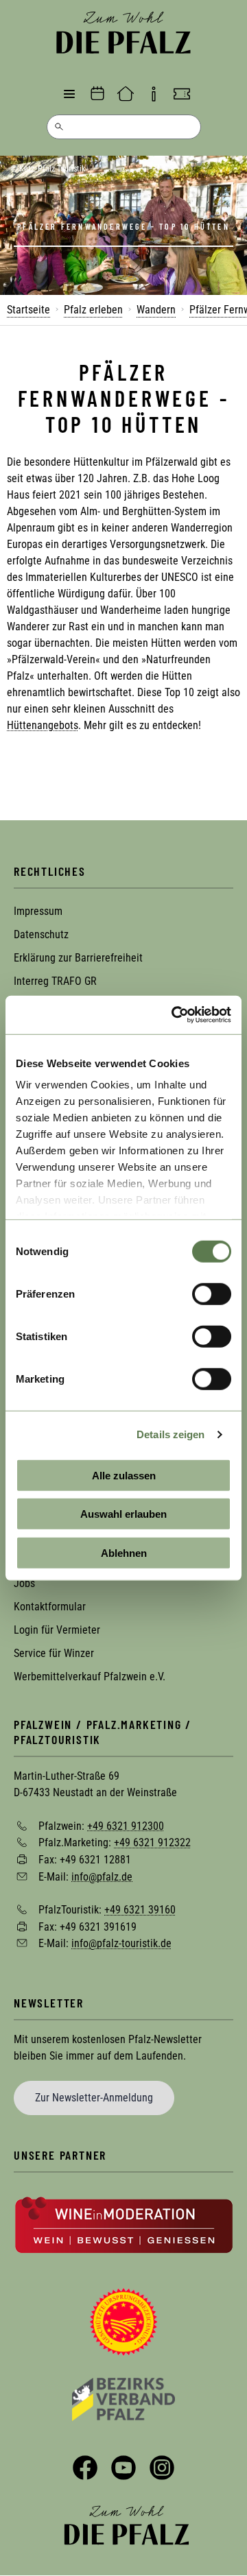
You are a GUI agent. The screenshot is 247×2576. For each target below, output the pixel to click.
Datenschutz (41, 934)
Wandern (156, 310)
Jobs (24, 1583)
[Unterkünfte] (126, 94)
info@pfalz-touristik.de (121, 1943)
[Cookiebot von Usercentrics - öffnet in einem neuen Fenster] (174, 1015)
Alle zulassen (124, 1475)
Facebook (85, 2468)
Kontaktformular (50, 1607)
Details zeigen (170, 1434)
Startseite (28, 310)
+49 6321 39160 (140, 1910)
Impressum (38, 911)
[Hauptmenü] (69, 94)
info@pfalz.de (102, 1876)
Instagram (162, 2468)
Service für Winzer (54, 1653)
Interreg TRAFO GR (55, 981)
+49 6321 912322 (152, 1842)
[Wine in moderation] (124, 2224)
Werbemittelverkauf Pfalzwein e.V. (90, 1677)
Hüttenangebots (43, 725)
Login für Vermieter (57, 1630)
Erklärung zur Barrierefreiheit (78, 958)
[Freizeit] (182, 94)
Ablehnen (124, 1552)
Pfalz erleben (93, 310)
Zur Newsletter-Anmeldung (94, 2098)
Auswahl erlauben (123, 1514)
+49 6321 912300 (126, 1825)
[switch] (212, 1293)
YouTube (123, 2468)
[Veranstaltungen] (97, 94)
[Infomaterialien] (154, 94)
